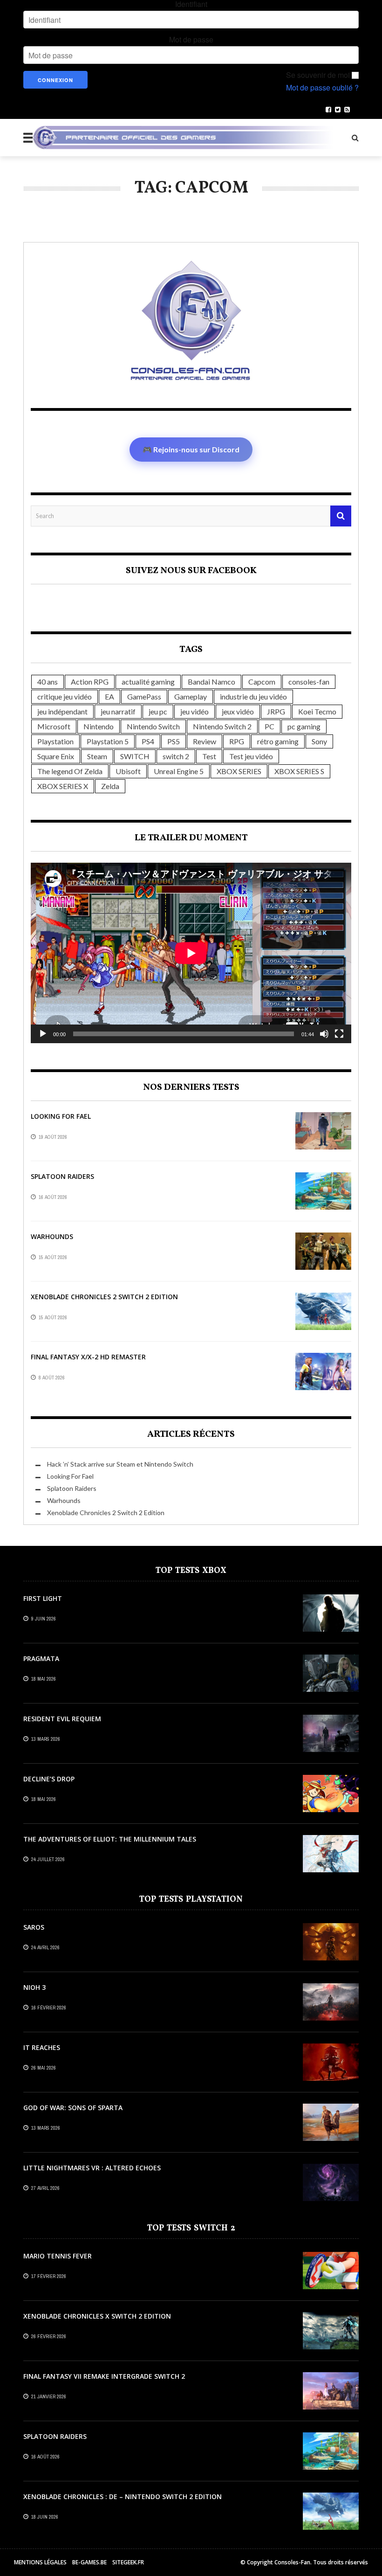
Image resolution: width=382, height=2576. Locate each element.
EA (109, 696)
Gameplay (191, 696)
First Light (43, 1598)
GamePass (144, 696)
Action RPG (90, 682)
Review (205, 741)
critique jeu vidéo (65, 696)
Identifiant (191, 4)
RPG (237, 741)
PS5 (174, 741)
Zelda (110, 786)
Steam (97, 756)
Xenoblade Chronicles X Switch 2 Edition (97, 2316)
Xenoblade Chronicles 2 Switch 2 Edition (104, 1297)
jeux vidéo (238, 711)
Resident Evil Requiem (62, 1719)
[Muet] (324, 1034)
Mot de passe (191, 40)
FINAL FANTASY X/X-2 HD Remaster (88, 1357)
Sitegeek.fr (128, 2562)
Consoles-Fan (292, 2562)
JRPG (276, 711)
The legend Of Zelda (70, 771)
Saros (34, 1927)
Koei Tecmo (317, 711)
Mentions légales (40, 2562)
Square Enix (56, 756)
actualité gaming (148, 682)
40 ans (48, 682)
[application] (191, 953)
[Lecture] (43, 1034)
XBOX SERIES (239, 771)
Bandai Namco (211, 682)
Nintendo (99, 726)
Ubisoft (128, 771)
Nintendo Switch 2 (222, 726)
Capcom (262, 682)
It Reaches (42, 2047)
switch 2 (176, 756)
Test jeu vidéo (251, 756)
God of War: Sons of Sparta (73, 2108)
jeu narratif (118, 711)
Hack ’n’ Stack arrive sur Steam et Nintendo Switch (120, 1464)
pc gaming (304, 726)
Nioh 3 (34, 1987)
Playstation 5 (108, 741)
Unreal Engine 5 (179, 771)
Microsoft (54, 726)
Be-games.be (89, 2562)
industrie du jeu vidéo (253, 696)
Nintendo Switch (153, 726)
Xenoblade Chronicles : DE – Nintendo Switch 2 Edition (123, 2496)
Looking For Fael (61, 1116)
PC (269, 726)
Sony (319, 741)
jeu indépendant (62, 711)
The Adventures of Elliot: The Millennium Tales (110, 1839)
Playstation (55, 741)
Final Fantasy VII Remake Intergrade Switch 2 (104, 2376)
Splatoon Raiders (62, 1176)
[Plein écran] (339, 1034)
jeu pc (158, 711)
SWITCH (135, 756)
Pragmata (41, 1658)
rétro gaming (278, 741)
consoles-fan (309, 682)
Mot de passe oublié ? (322, 88)
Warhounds (52, 1236)
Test (209, 756)
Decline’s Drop (49, 1779)
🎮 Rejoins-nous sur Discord (191, 449)
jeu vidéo (194, 711)
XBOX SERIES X (63, 786)
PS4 (148, 741)
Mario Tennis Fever (58, 2256)
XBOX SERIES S (299, 771)
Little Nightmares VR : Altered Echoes (92, 2168)
